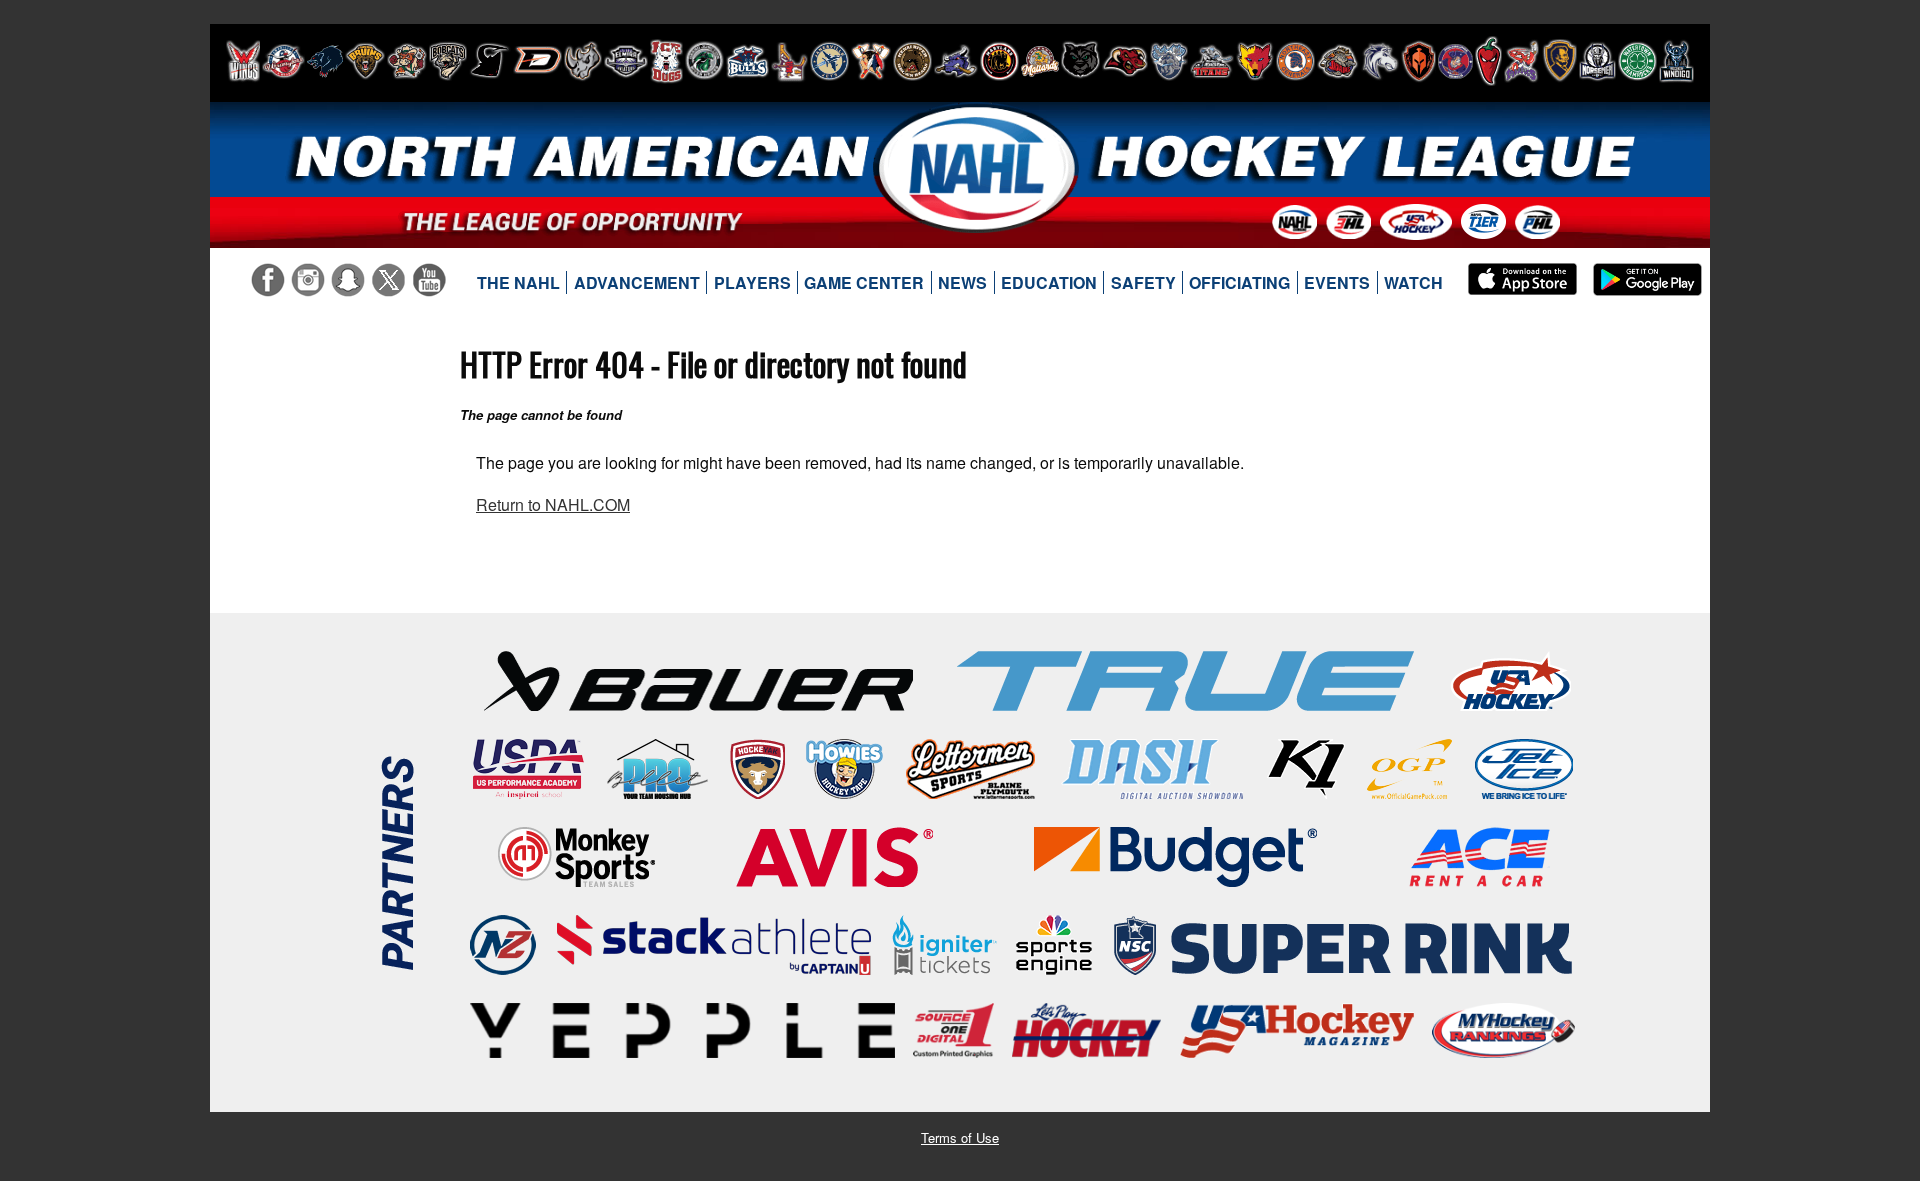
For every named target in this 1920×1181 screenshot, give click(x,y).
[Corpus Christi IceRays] (490, 61)
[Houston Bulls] (747, 61)
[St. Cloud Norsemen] (1597, 61)
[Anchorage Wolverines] (325, 61)
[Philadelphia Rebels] (1455, 61)
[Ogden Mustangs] (1380, 61)
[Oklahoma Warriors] (1418, 61)
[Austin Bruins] (365, 61)
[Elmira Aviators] (626, 61)
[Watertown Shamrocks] (1637, 61)
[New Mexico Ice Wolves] (1255, 61)
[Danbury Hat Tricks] (537, 61)
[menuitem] (519, 283)
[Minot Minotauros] (1125, 61)
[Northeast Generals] (1295, 61)
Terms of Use (960, 1137)
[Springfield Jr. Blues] (1559, 61)
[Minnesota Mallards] (1040, 61)
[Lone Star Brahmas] (956, 61)
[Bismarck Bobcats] (448, 61)
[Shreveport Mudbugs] (1521, 61)
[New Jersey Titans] (1212, 61)
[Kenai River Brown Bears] (912, 61)
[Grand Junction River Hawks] (704, 61)
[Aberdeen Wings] (243, 61)
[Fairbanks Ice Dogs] (666, 61)
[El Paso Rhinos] (583, 61)
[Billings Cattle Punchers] (407, 61)
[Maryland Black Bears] (999, 61)
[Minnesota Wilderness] (1080, 61)
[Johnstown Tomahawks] (871, 61)
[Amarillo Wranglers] (283, 61)
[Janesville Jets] (829, 61)
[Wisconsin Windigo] (1676, 61)
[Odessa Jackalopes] (1338, 61)
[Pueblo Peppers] (1488, 61)
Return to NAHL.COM (553, 504)
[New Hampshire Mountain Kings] (1169, 61)
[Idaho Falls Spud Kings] (789, 61)
